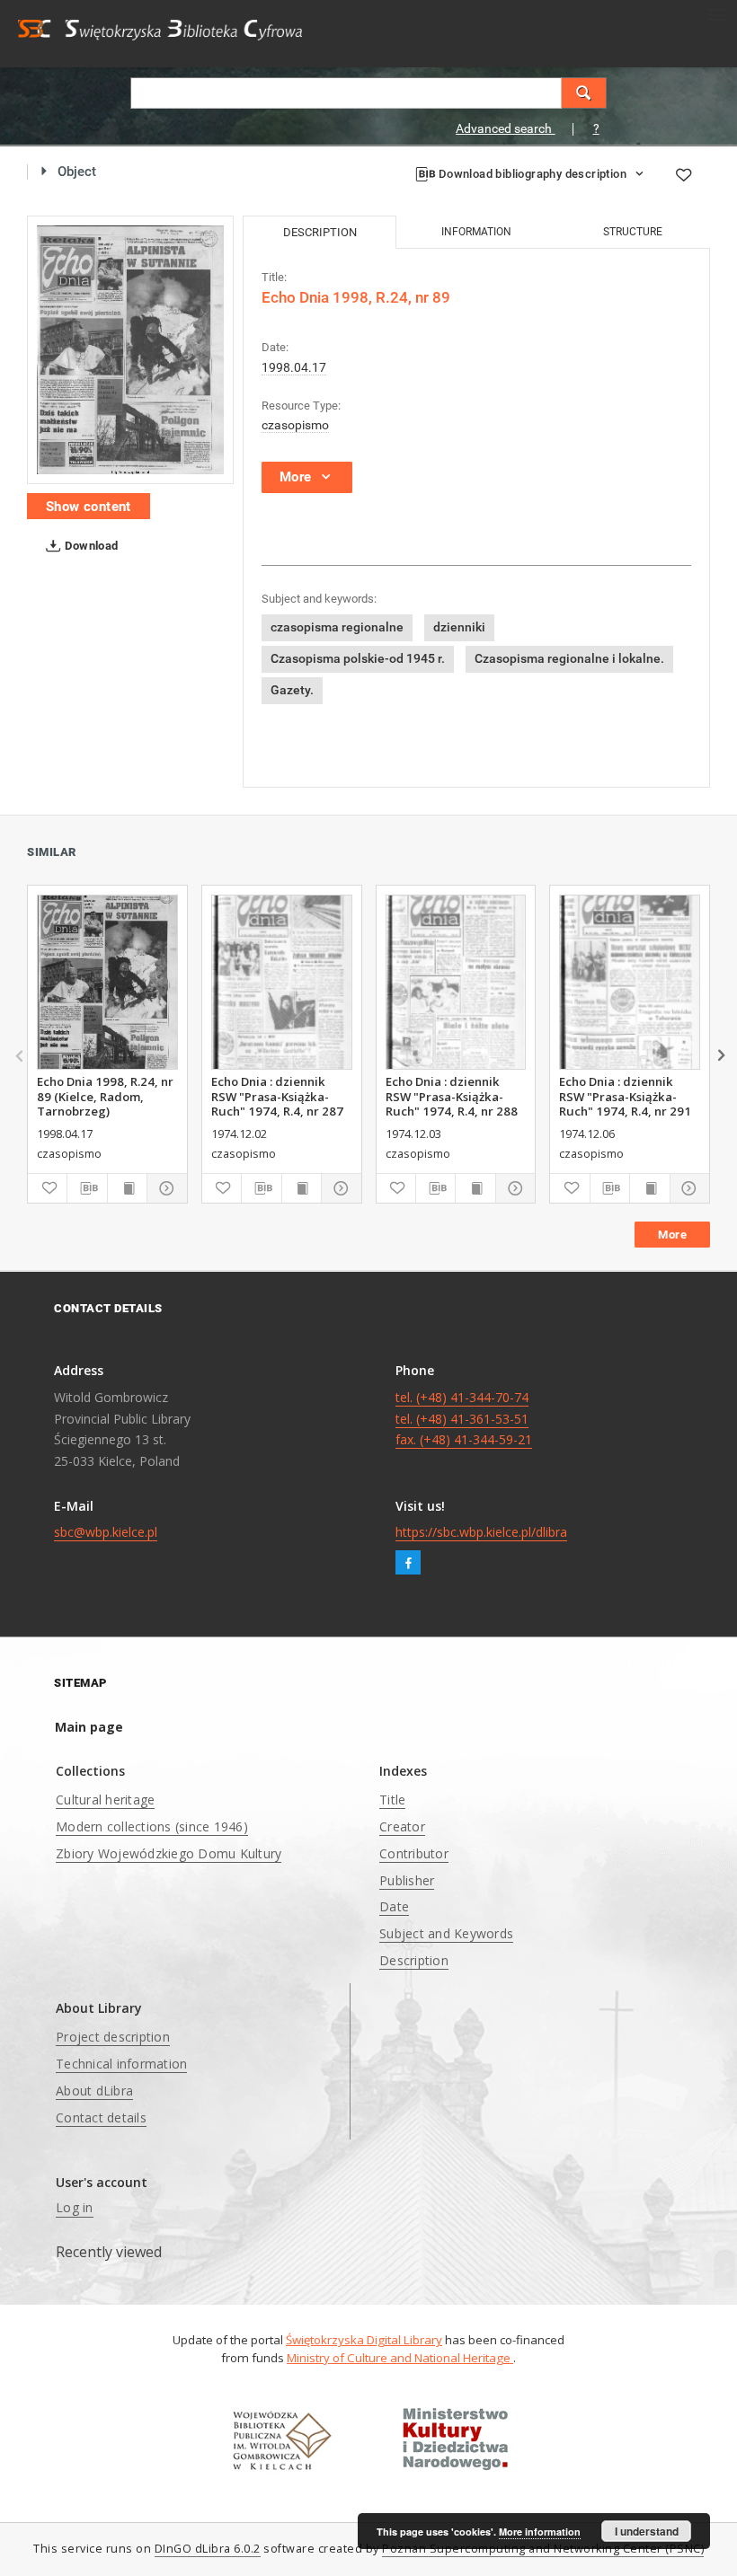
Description (414, 1960)
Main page (89, 1727)
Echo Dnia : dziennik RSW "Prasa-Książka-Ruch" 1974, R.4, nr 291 (625, 1096)
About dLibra (94, 2091)
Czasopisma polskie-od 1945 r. (358, 658)
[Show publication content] (127, 1188)
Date (394, 1906)
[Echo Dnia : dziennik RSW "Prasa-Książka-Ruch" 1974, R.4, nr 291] (630, 982)
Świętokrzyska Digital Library (364, 2340)
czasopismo (295, 425)
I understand (647, 2531)
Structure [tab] (633, 232)
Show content (89, 507)
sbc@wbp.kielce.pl (106, 1532)
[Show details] (164, 1188)
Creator (402, 1826)
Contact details (101, 2117)
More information (540, 2532)
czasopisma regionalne (337, 627)
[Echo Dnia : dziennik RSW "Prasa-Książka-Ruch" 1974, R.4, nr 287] (282, 982)
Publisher (407, 1880)
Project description (113, 2037)
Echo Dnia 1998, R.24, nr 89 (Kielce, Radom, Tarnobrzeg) (105, 1096)
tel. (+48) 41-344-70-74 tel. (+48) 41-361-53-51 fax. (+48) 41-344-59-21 (464, 1419)
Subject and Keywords (446, 1933)
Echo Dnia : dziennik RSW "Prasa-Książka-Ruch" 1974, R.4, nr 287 (277, 1096)
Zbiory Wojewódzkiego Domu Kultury (169, 1853)
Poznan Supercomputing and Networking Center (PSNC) (543, 2549)
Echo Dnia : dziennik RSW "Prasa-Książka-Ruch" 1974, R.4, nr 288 (452, 1096)
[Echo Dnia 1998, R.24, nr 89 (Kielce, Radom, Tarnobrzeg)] (107, 982)
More (672, 1235)
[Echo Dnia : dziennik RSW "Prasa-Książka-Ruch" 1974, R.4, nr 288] (456, 982)
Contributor (414, 1853)
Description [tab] (320, 232)
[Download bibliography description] (87, 1188)
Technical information (121, 2064)
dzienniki (459, 627)
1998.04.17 (294, 367)
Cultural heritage (105, 1800)
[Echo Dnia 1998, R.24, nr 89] (130, 350)
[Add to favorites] (683, 175)
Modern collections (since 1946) (152, 1826)
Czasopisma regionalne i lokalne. (569, 658)
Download (90, 546)
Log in (75, 2207)
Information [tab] (476, 232)
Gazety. (292, 690)
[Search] (584, 93)
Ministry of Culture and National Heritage (400, 2358)
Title (392, 1800)
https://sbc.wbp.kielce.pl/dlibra (481, 1532)
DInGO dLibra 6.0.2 (208, 2549)
